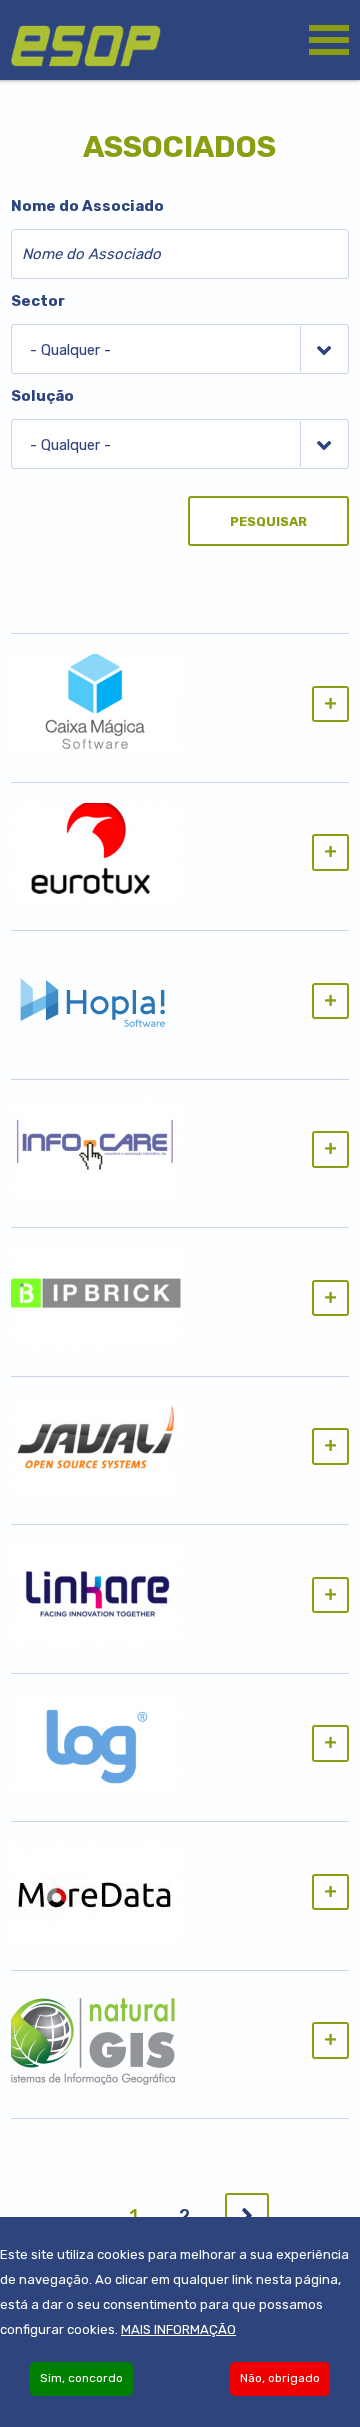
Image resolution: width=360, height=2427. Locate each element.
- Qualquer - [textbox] (70, 350)
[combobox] (180, 349)
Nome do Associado (87, 206)
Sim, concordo (81, 2378)
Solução (42, 396)
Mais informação (178, 2329)
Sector (38, 301)
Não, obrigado (280, 2378)
